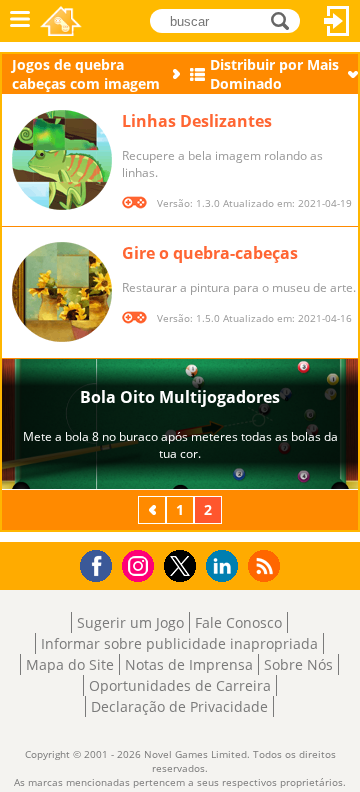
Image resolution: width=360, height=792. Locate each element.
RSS (266, 565)
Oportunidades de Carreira (180, 685)
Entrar (337, 21)
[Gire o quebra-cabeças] (62, 292)
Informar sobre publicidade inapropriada (179, 643)
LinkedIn (225, 566)
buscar (285, 19)
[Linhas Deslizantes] (62, 160)
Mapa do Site (70, 664)
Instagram (141, 564)
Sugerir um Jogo (130, 622)
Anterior (154, 509)
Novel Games (61, 21)
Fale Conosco (238, 622)
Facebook (101, 563)
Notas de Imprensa (189, 664)
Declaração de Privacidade (179, 706)
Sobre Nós (298, 664)
